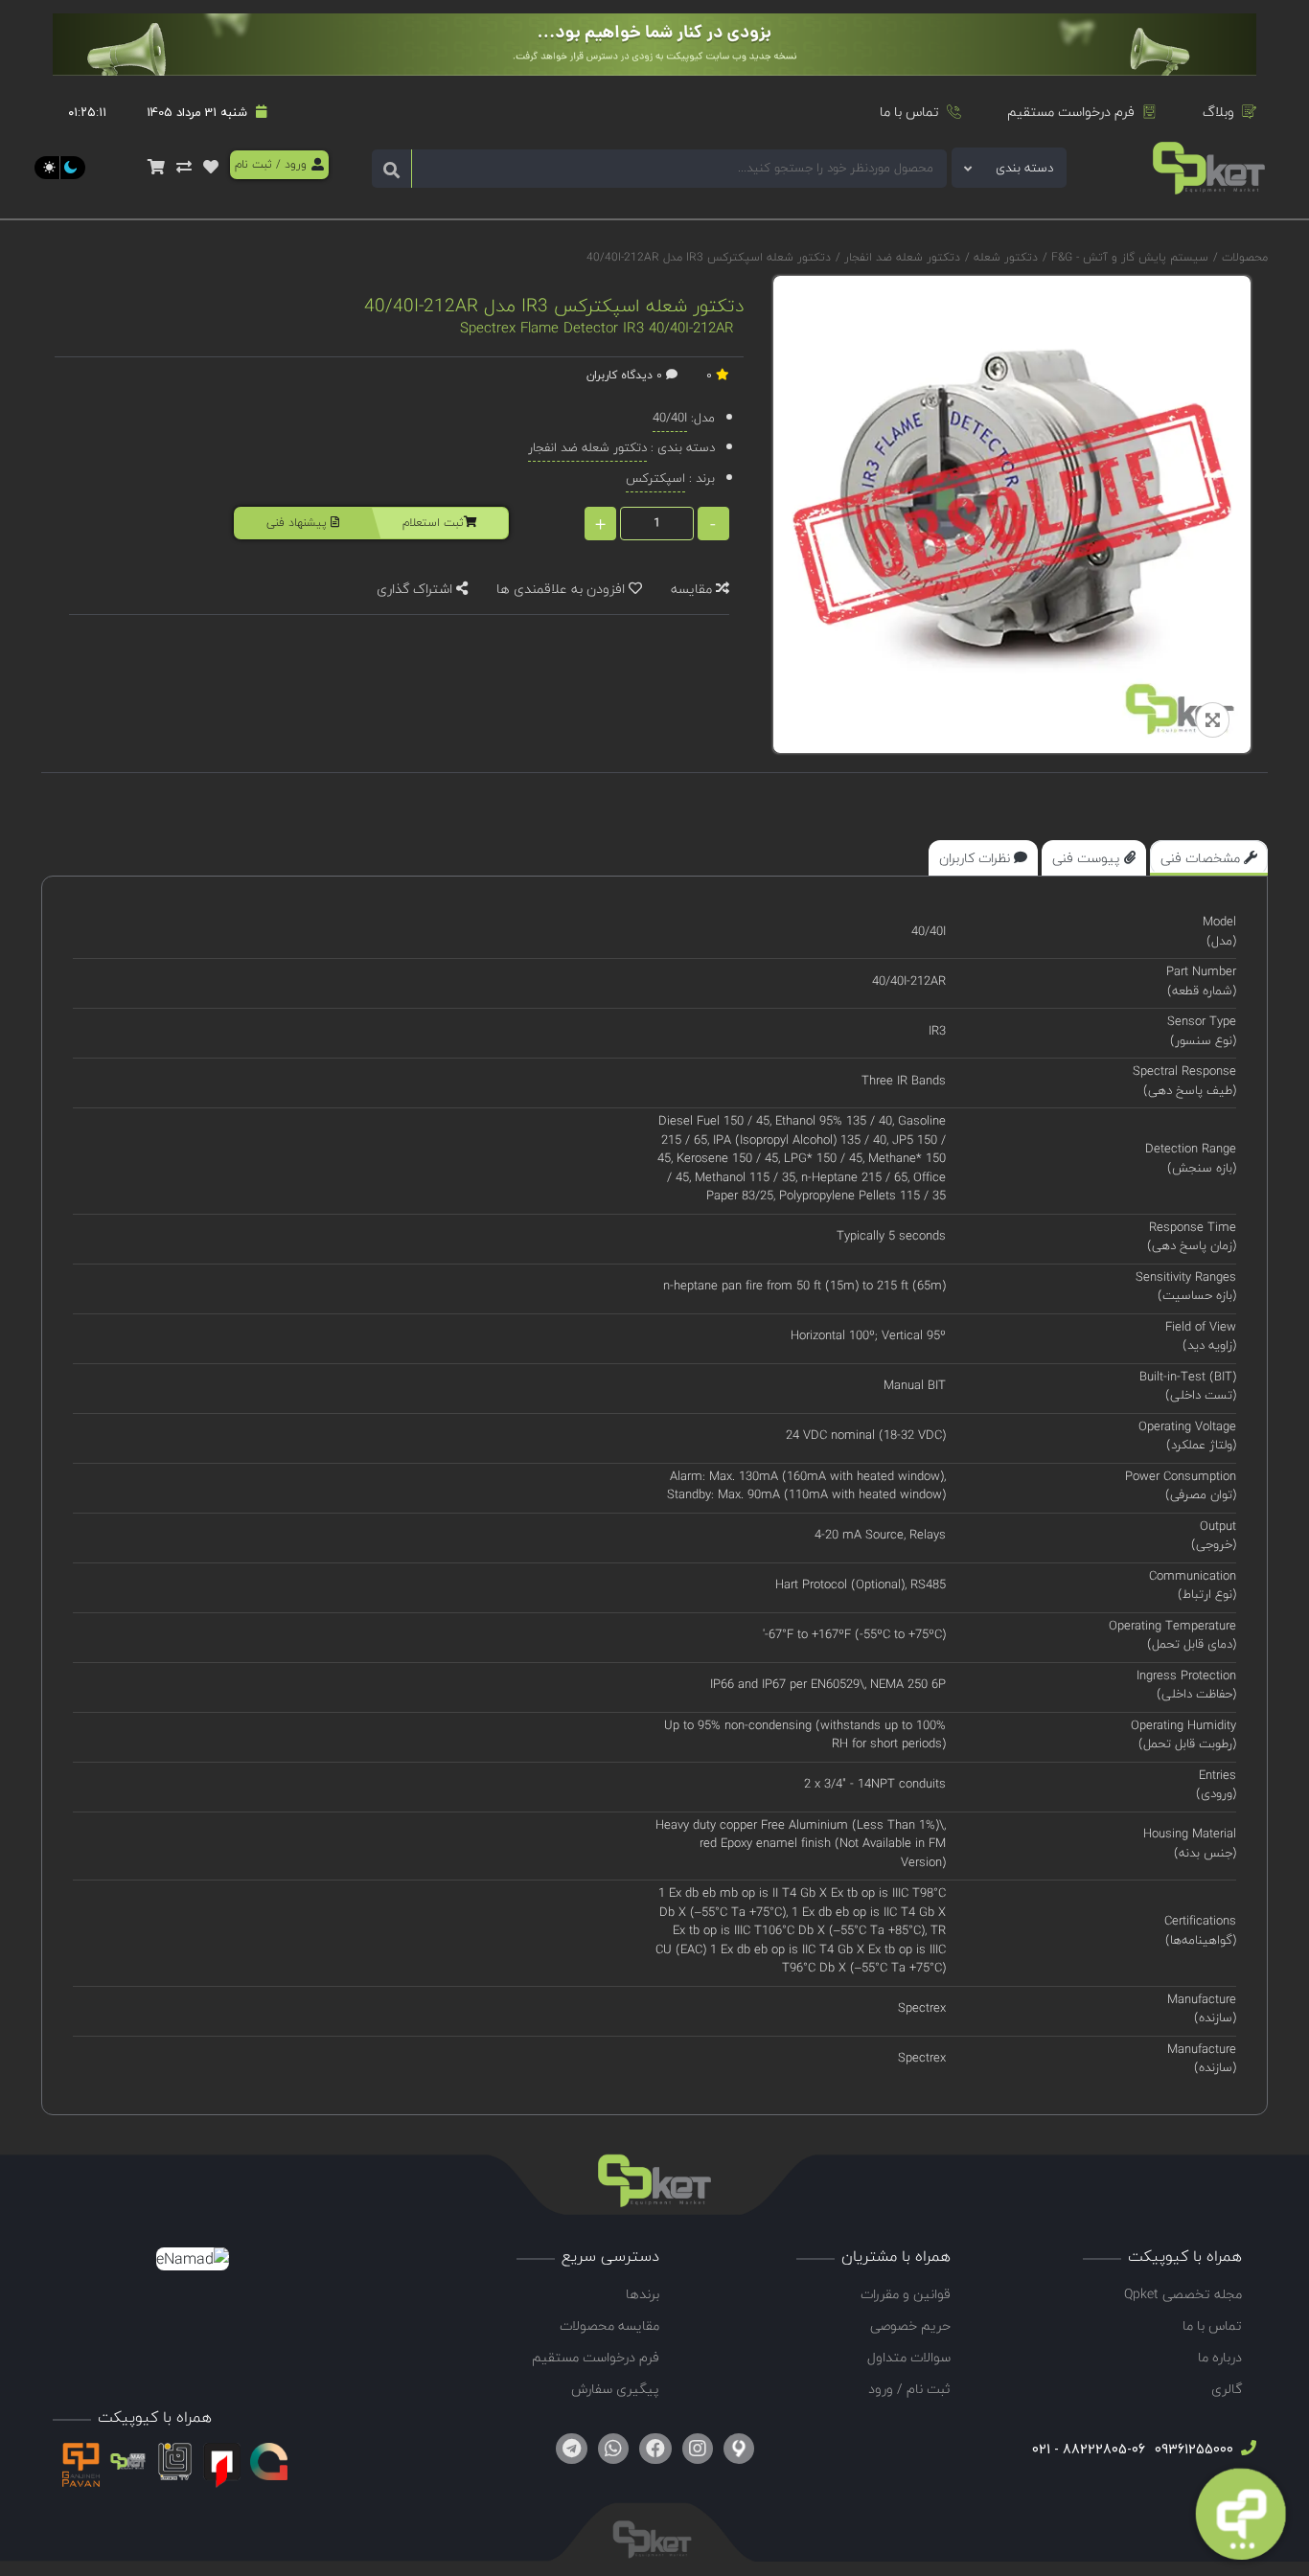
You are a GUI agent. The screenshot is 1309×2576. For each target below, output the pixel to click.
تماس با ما (909, 112)
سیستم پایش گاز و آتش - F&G (1128, 257)
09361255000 (1192, 2449)
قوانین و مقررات (906, 2294)
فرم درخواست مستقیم (1071, 112)
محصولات (1245, 257)
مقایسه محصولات (609, 2325)
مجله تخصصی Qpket (1183, 2294)
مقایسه (693, 589)
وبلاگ (1218, 112)
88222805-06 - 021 (1089, 2449)
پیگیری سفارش (615, 2389)
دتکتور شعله (1004, 257)
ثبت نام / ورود (909, 2389)
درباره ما (1220, 2357)
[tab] (1209, 858)
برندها (643, 2294)
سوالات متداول (909, 2357)
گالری (1227, 2389)
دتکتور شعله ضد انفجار (900, 257)
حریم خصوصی (910, 2325)
